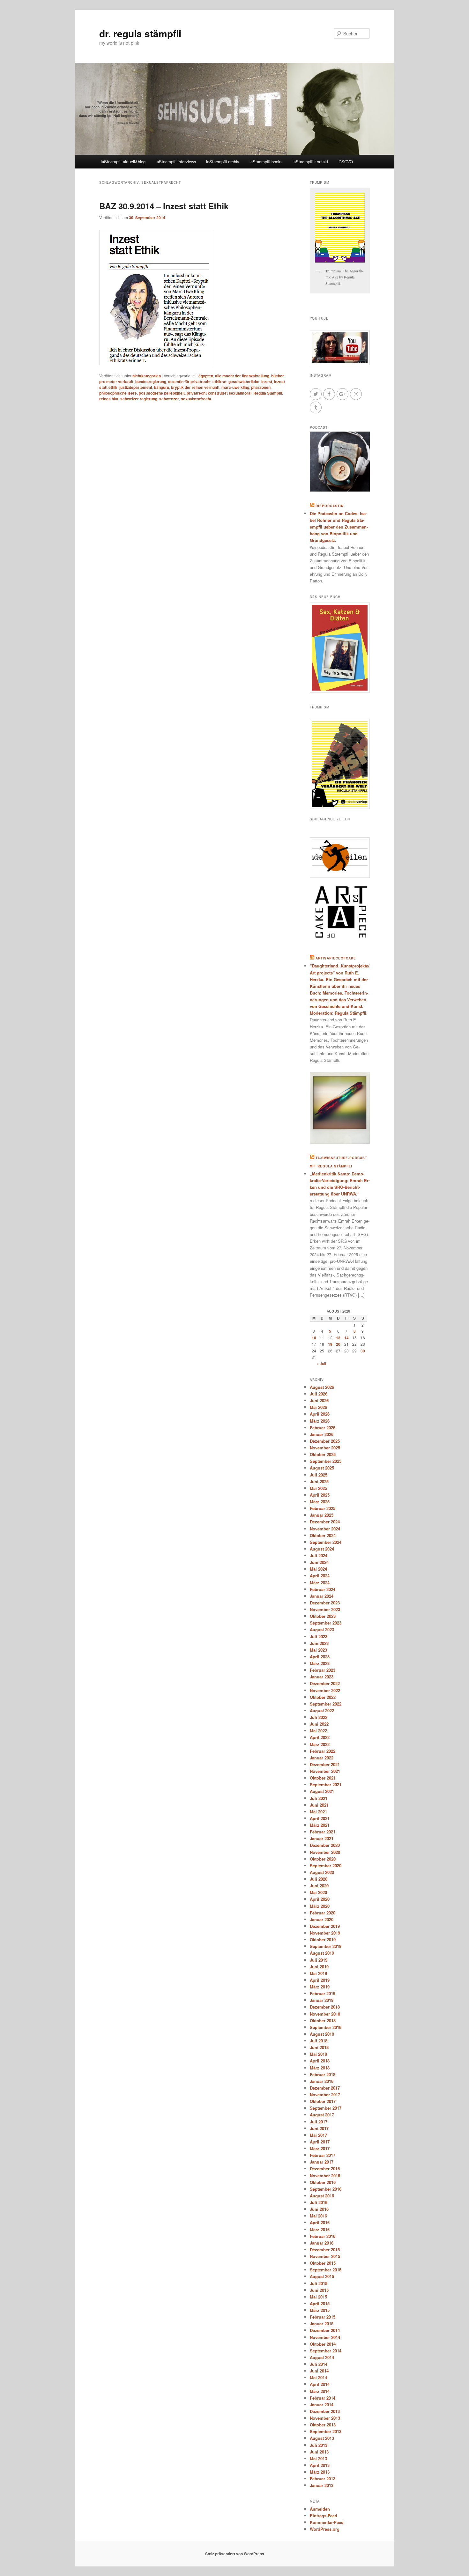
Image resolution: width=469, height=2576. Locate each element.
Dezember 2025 (325, 1441)
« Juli (321, 1364)
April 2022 (320, 1737)
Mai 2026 (318, 1407)
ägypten (206, 376)
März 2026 (320, 1421)
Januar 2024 (322, 1596)
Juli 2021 (319, 1798)
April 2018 (320, 2061)
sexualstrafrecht (196, 399)
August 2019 (322, 1953)
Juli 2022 (319, 1717)
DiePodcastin (330, 506)
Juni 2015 (319, 2290)
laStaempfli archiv (223, 162)
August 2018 (322, 2034)
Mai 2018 (318, 2054)
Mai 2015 (318, 2297)
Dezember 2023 (325, 1603)
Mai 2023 (318, 1650)
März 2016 (320, 2229)
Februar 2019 (323, 1993)
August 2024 (322, 1549)
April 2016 (320, 2222)
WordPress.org (325, 2529)
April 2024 (320, 1576)
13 (338, 1338)
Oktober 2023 (323, 1616)
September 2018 (326, 2027)
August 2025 (322, 1468)
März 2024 (320, 1583)
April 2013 (320, 2465)
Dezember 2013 (325, 2411)
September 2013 (326, 2431)
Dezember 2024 (325, 1522)
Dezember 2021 (325, 1764)
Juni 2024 (319, 1562)
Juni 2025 (319, 1481)
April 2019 (320, 1980)
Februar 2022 (323, 1751)
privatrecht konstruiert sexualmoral (219, 393)
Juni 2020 (319, 1886)
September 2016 (326, 2189)
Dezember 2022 (325, 1683)
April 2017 (320, 2142)
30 (363, 1351)
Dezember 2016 (325, 2169)
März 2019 (320, 1987)
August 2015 (322, 2276)
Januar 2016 (322, 2243)
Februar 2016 (323, 2236)
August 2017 (322, 2115)
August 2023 (322, 1629)
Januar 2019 (322, 2000)
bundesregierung (151, 381)
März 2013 (320, 2472)
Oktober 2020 (323, 1859)
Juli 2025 (319, 1475)
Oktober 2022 (323, 1697)
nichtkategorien (147, 376)
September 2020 (326, 1865)
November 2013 (325, 2418)
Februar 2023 (323, 1670)
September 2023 (326, 1623)
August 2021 (322, 1791)
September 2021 (326, 1784)
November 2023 (325, 1609)
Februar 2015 (323, 2317)
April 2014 (320, 2384)
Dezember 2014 (325, 2330)
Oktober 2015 (323, 2263)
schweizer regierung (139, 399)
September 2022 (326, 1704)
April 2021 (320, 1818)
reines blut (109, 399)
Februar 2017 (323, 2155)
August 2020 (322, 1872)
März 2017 (320, 2148)
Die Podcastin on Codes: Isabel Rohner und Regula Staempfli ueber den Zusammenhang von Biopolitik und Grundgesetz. (339, 527)
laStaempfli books (266, 162)
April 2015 (320, 2303)
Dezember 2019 (325, 1926)
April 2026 (320, 1414)
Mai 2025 (318, 1488)
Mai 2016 (318, 2216)
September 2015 (326, 2270)
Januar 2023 (322, 1677)
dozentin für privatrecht (189, 381)
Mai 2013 (318, 2458)
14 (346, 1338)
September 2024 (326, 1542)
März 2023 (320, 1663)
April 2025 (320, 1495)
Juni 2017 (319, 2128)
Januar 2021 (322, 1838)
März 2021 (320, 1825)
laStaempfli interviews (176, 162)
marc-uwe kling (235, 387)
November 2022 (325, 1690)
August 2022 (322, 1710)
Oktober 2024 (323, 1535)
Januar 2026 (322, 1434)
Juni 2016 (319, 2209)
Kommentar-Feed (327, 2522)
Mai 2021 (318, 1812)
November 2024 (325, 1529)
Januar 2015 (322, 2324)
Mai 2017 (318, 2135)
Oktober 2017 (323, 2101)
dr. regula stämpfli (140, 33)
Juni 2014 (319, 2371)
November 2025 (325, 1448)
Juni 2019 (319, 1967)
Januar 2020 (322, 1919)
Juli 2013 (319, 2445)
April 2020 (320, 1899)
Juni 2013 (319, 2452)
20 (338, 1344)
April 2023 (320, 1657)
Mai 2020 (318, 1892)
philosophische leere (118, 393)
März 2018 (320, 2068)
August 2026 (322, 1387)
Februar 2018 (323, 2074)
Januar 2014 (322, 2405)
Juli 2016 (319, 2202)
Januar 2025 (322, 1515)
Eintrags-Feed (324, 2516)
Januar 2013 (322, 2485)
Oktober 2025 (323, 1454)
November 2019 (325, 1933)
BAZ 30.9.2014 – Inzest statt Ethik (164, 206)
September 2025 (326, 1461)
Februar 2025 (323, 1508)
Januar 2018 (322, 2081)
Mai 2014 (318, 2377)
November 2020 (325, 1852)
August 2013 (322, 2438)
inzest (267, 381)
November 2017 (325, 2095)
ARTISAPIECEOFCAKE (336, 958)
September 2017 (326, 2108)
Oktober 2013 (323, 2425)
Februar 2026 (323, 1428)
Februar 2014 (323, 2398)
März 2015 (320, 2310)
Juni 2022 (319, 1724)
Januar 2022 (322, 1758)
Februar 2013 (323, 2479)
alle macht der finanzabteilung (242, 376)
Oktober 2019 (323, 1939)
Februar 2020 (323, 1913)
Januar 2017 (322, 2162)
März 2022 (320, 1744)
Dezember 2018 (325, 2007)
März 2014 (320, 2391)
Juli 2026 (319, 1394)
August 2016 (322, 2196)
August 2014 (322, 2357)
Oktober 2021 (323, 1778)
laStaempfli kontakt (310, 162)
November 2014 (325, 2337)
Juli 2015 (319, 2283)
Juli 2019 (319, 1960)
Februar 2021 (323, 1832)
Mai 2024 (318, 1569)
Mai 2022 (318, 1731)
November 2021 (325, 1771)
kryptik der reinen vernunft (195, 387)
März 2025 (320, 1502)
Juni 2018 (319, 2047)
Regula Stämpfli (268, 393)
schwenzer (169, 399)
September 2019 (326, 1946)
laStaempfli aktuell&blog (123, 162)
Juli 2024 (319, 1555)
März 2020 (320, 1906)
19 (330, 1344)
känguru (162, 387)
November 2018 (325, 2014)
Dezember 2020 (325, 1845)
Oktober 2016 (323, 2182)
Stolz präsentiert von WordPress (235, 2554)
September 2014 (326, 2351)
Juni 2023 (319, 1643)
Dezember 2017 (325, 2088)
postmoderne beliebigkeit (162, 393)
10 (314, 1338)
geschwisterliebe (244, 381)
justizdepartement (136, 387)
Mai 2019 (318, 1973)
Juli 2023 (319, 1636)
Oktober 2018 (323, 2021)
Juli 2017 (319, 2122)
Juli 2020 (319, 1879)
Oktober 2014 (323, 2344)
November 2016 (325, 2176)
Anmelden (320, 2509)
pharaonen (261, 387)
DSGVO (346, 162)
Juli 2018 (319, 2041)
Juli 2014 (319, 2364)
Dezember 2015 (325, 2250)
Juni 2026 (319, 1400)
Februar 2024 (323, 1589)
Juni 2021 (319, 1805)
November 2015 (325, 2256)
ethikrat (220, 381)
